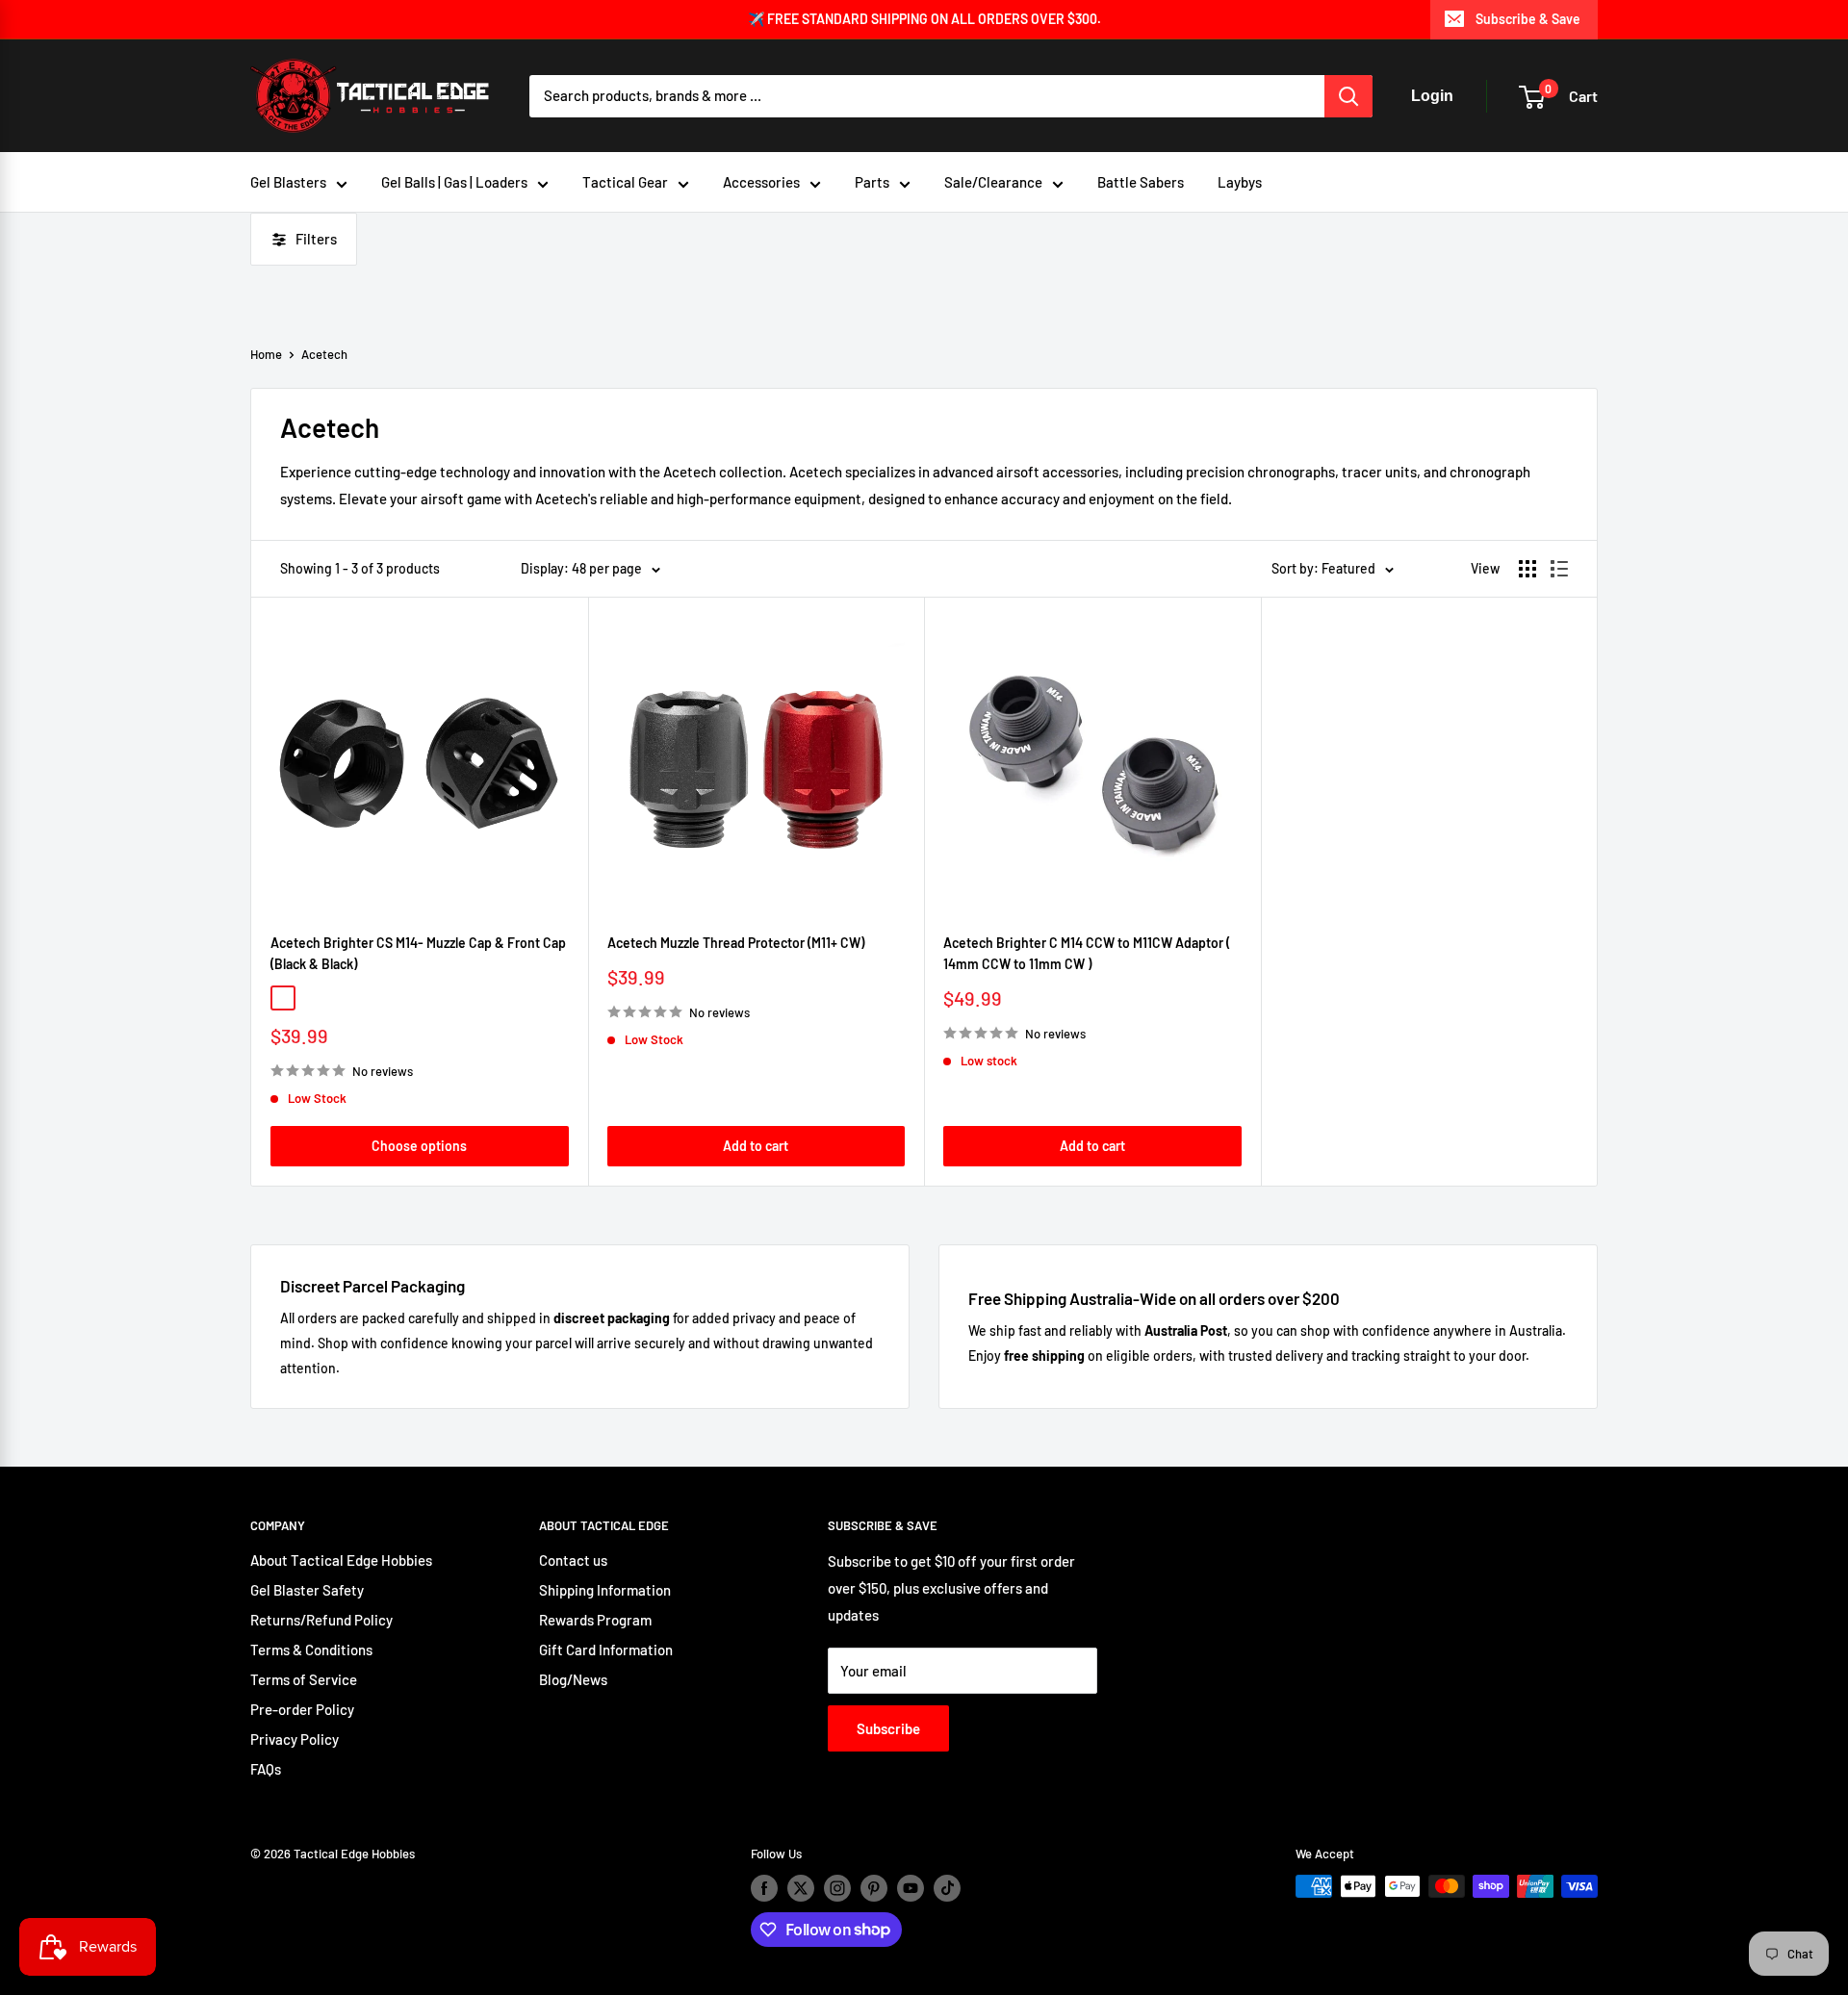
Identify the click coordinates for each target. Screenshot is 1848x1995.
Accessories (761, 182)
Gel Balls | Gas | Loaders (454, 182)
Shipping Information (605, 1590)
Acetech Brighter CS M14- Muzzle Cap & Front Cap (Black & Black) (418, 953)
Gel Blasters (288, 182)
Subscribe (888, 1728)
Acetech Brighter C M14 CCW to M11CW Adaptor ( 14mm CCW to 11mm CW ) (1087, 953)
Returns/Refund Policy (321, 1620)
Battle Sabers (1141, 182)
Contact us (573, 1560)
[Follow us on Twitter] (801, 1888)
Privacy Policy (295, 1739)
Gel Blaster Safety (307, 1590)
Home (266, 354)
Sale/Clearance (993, 182)
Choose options (419, 1146)
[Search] (1348, 96)
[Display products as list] (1559, 569)
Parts (872, 182)
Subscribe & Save (1528, 19)
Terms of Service (304, 1679)
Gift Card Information (606, 1650)
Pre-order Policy (302, 1709)
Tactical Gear (625, 182)
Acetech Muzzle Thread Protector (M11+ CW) (736, 943)
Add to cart (756, 1146)
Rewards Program (595, 1620)
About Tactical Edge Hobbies (341, 1560)
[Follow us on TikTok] (947, 1888)
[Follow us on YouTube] (911, 1888)
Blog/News (573, 1679)
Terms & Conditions (311, 1650)
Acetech (324, 354)
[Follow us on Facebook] (764, 1888)
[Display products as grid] (1527, 569)
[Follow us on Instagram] (837, 1888)
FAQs (266, 1769)
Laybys (1240, 182)
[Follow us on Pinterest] (874, 1888)
